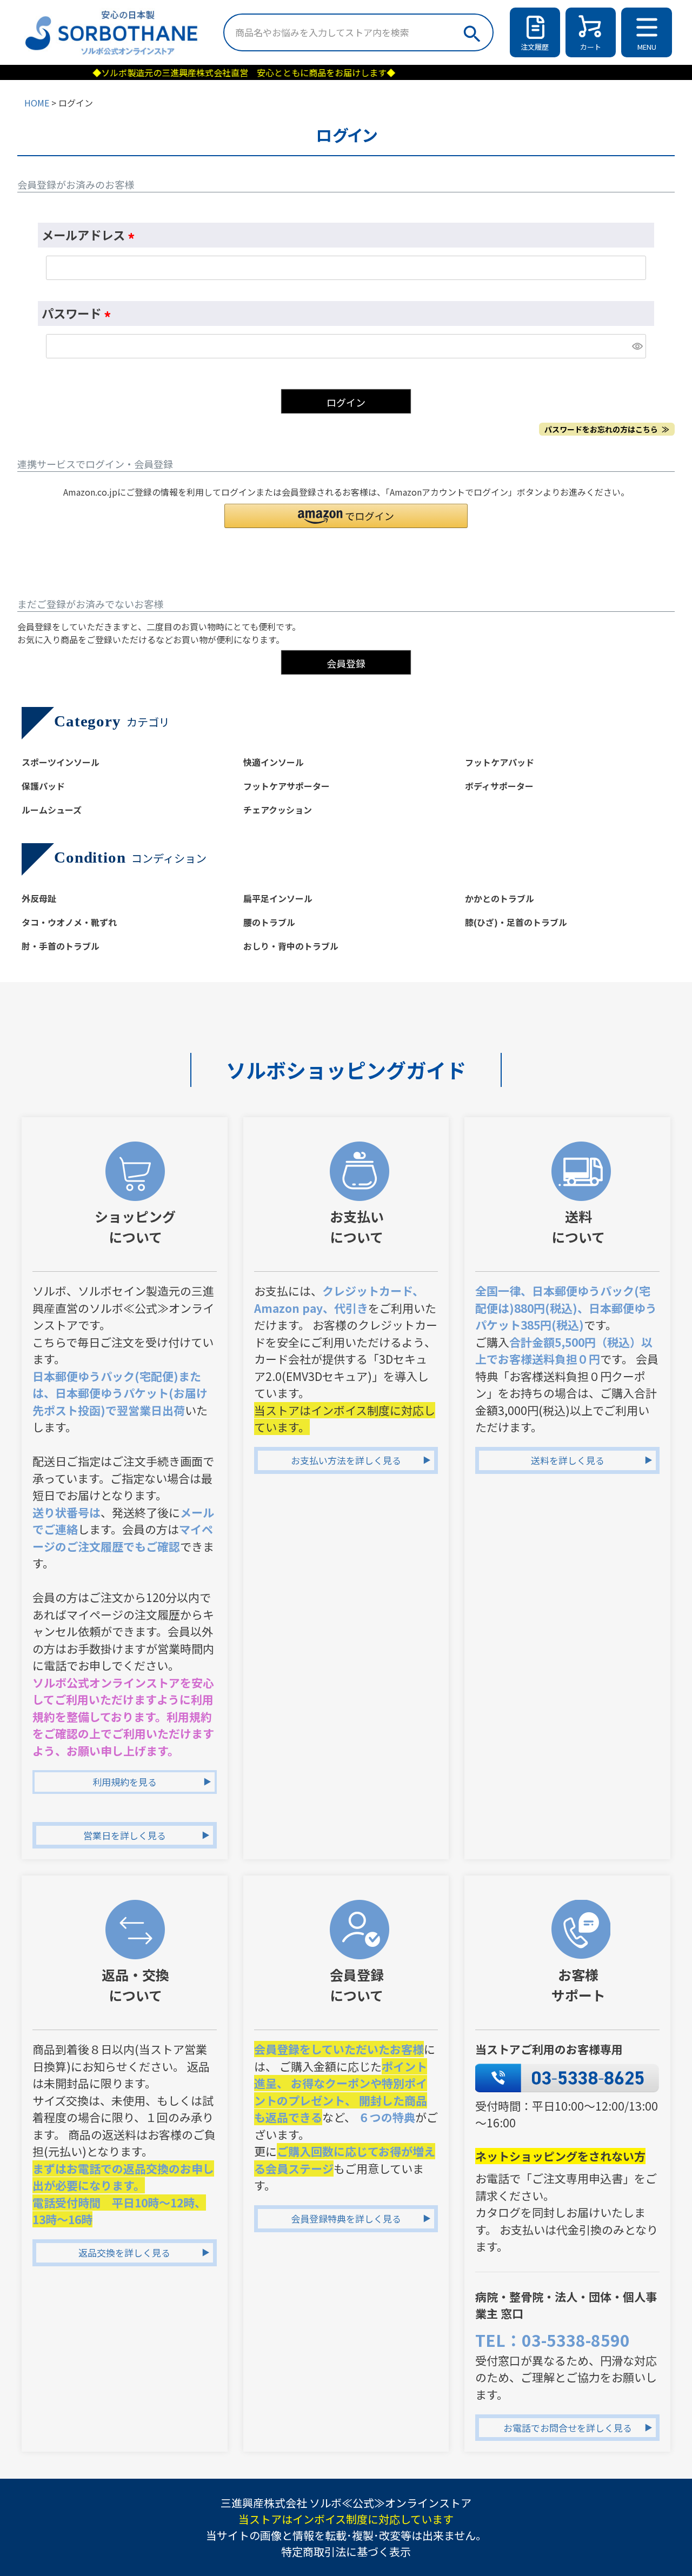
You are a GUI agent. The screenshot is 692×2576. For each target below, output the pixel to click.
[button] (346, 516)
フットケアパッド (500, 762)
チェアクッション (278, 810)
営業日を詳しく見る (125, 1835)
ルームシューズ (52, 810)
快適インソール (274, 762)
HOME (37, 103)
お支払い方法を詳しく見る (346, 1460)
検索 (471, 31)
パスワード (79, 313)
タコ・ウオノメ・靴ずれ (69, 922)
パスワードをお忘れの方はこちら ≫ (607, 429)
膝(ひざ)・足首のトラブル (516, 922)
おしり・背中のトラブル (291, 946)
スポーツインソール (61, 762)
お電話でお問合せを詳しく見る (568, 2428)
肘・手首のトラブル (61, 946)
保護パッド (43, 786)
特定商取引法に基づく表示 (346, 2551)
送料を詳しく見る (568, 1460)
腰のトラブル (269, 922)
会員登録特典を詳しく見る (346, 2218)
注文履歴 (535, 47)
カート (591, 47)
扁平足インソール (278, 898)
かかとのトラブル (500, 898)
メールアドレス (91, 235)
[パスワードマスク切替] (637, 346)
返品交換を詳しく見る (124, 2253)
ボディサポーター (499, 786)
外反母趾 (39, 898)
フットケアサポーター (287, 786)
